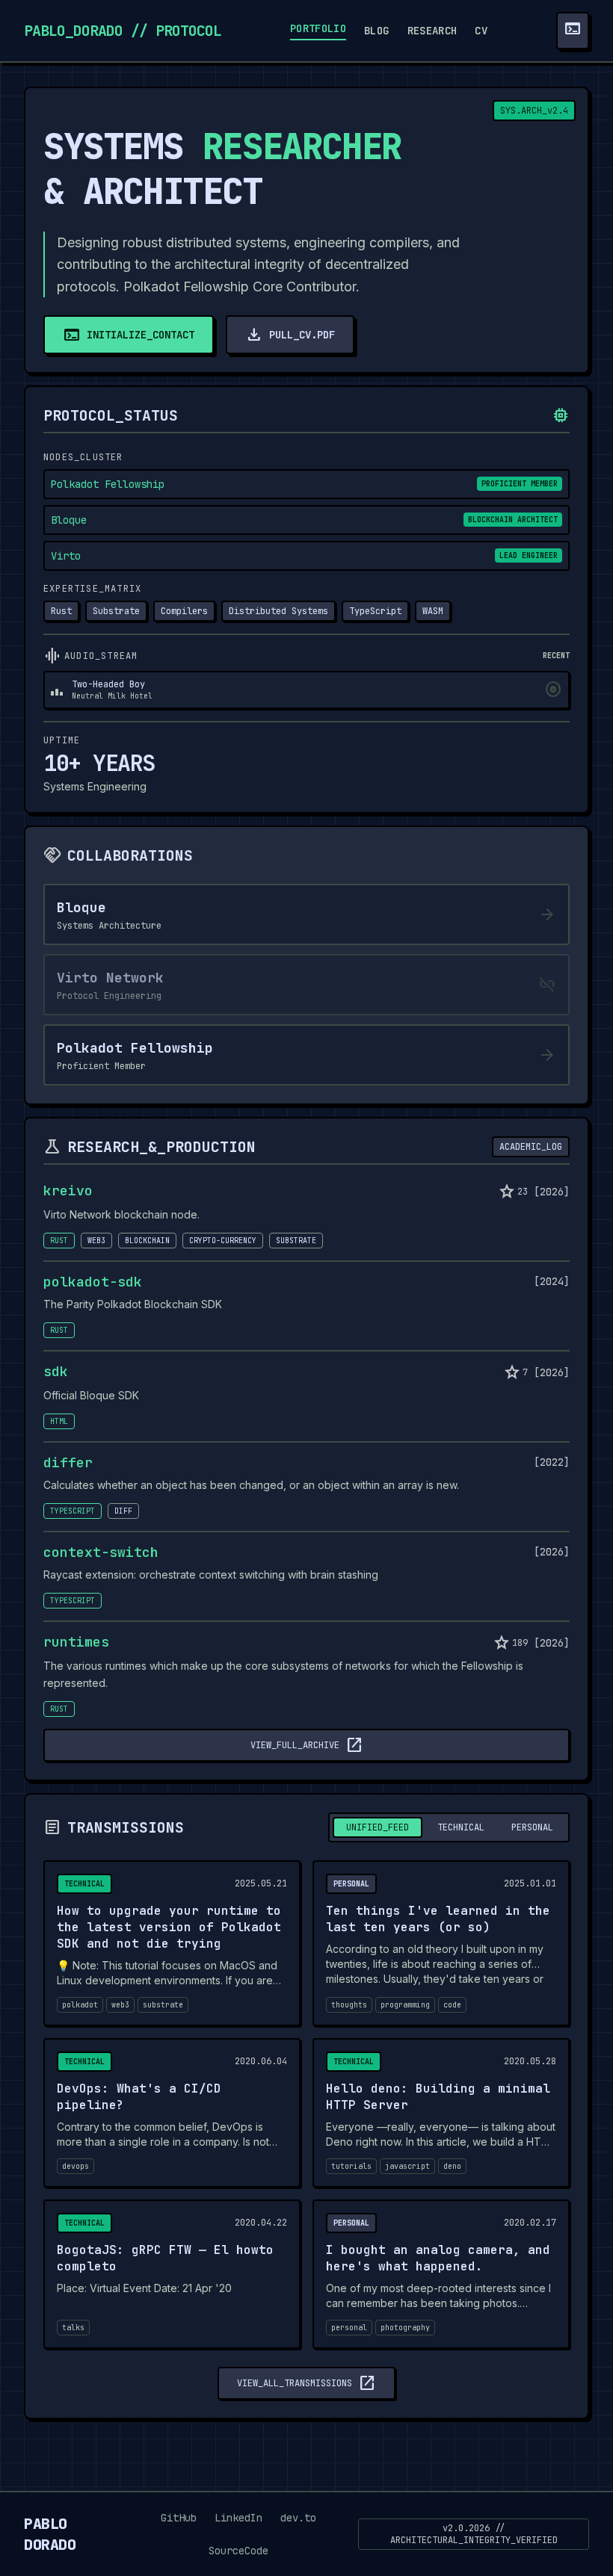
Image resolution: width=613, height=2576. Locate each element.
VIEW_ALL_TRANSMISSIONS (306, 2383)
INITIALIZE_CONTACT (129, 335)
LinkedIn (238, 2518)
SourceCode (238, 2551)
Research (432, 31)
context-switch (101, 1552)
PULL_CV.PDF (290, 335)
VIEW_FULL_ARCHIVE (307, 1745)
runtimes (76, 1642)
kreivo (68, 1191)
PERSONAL (532, 1827)
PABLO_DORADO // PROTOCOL (123, 31)
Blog (376, 31)
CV (481, 31)
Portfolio (318, 28)
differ (68, 1463)
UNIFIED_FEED (378, 1827)
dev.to (298, 2518)
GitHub (179, 2518)
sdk (56, 1372)
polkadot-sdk (93, 1282)
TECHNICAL (461, 1827)
